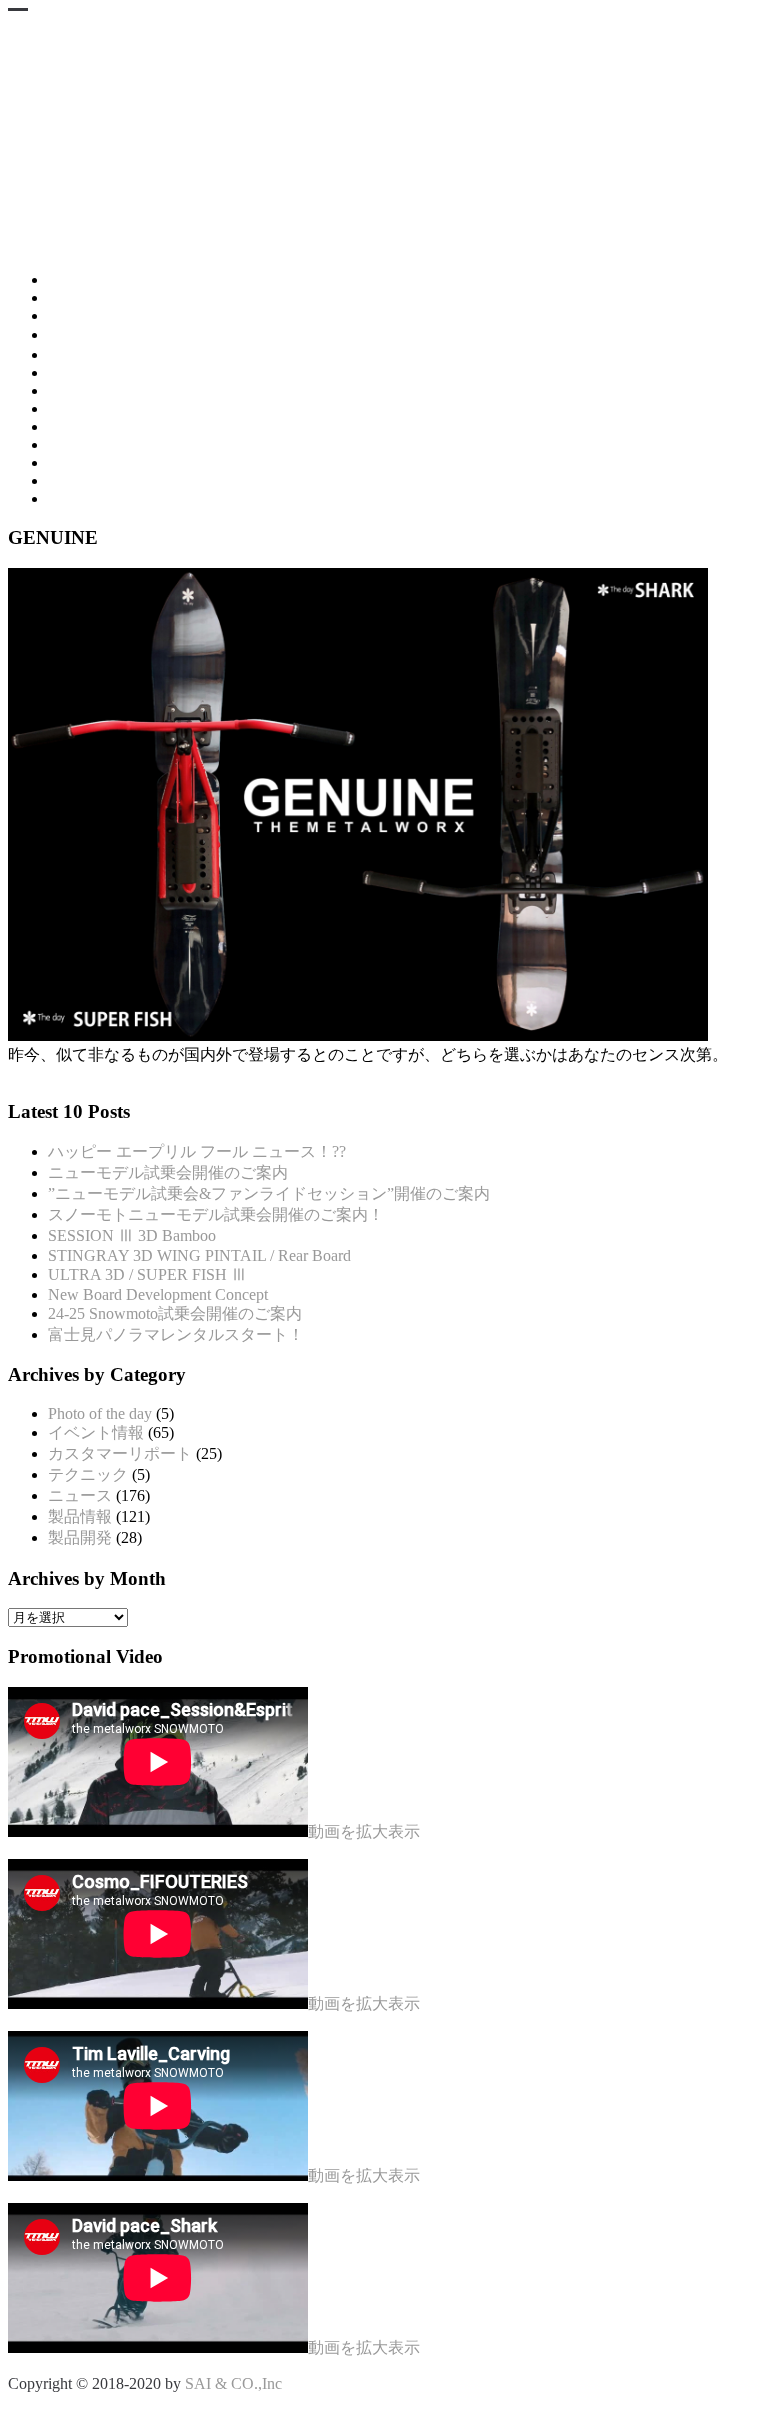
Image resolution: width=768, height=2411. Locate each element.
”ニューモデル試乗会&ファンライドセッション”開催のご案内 (269, 1193)
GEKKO (77, 390)
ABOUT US (89, 498)
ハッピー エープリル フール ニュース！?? (197, 1151)
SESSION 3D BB (106, 315)
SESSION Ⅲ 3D (103, 334)
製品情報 (80, 1516)
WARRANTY (94, 480)
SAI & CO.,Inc (233, 2383)
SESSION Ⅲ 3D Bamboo (132, 1235)
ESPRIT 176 (89, 372)
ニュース (80, 1495)
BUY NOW (86, 444)
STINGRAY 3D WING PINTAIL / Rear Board (199, 1255)
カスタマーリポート (120, 1453)
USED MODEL (100, 426)
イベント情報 (96, 1432)
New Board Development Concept (158, 1294)
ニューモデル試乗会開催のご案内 (168, 1172)
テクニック (88, 1474)
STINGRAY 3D (100, 279)
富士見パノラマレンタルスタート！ (176, 1334)
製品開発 (80, 1537)
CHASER (80, 354)
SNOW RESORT (105, 462)
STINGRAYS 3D (144, 297)
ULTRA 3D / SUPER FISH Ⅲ (147, 1274)
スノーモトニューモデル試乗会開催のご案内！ (216, 1214)
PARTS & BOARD (111, 408)
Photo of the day (100, 1413)
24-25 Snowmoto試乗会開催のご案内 (175, 1313)
